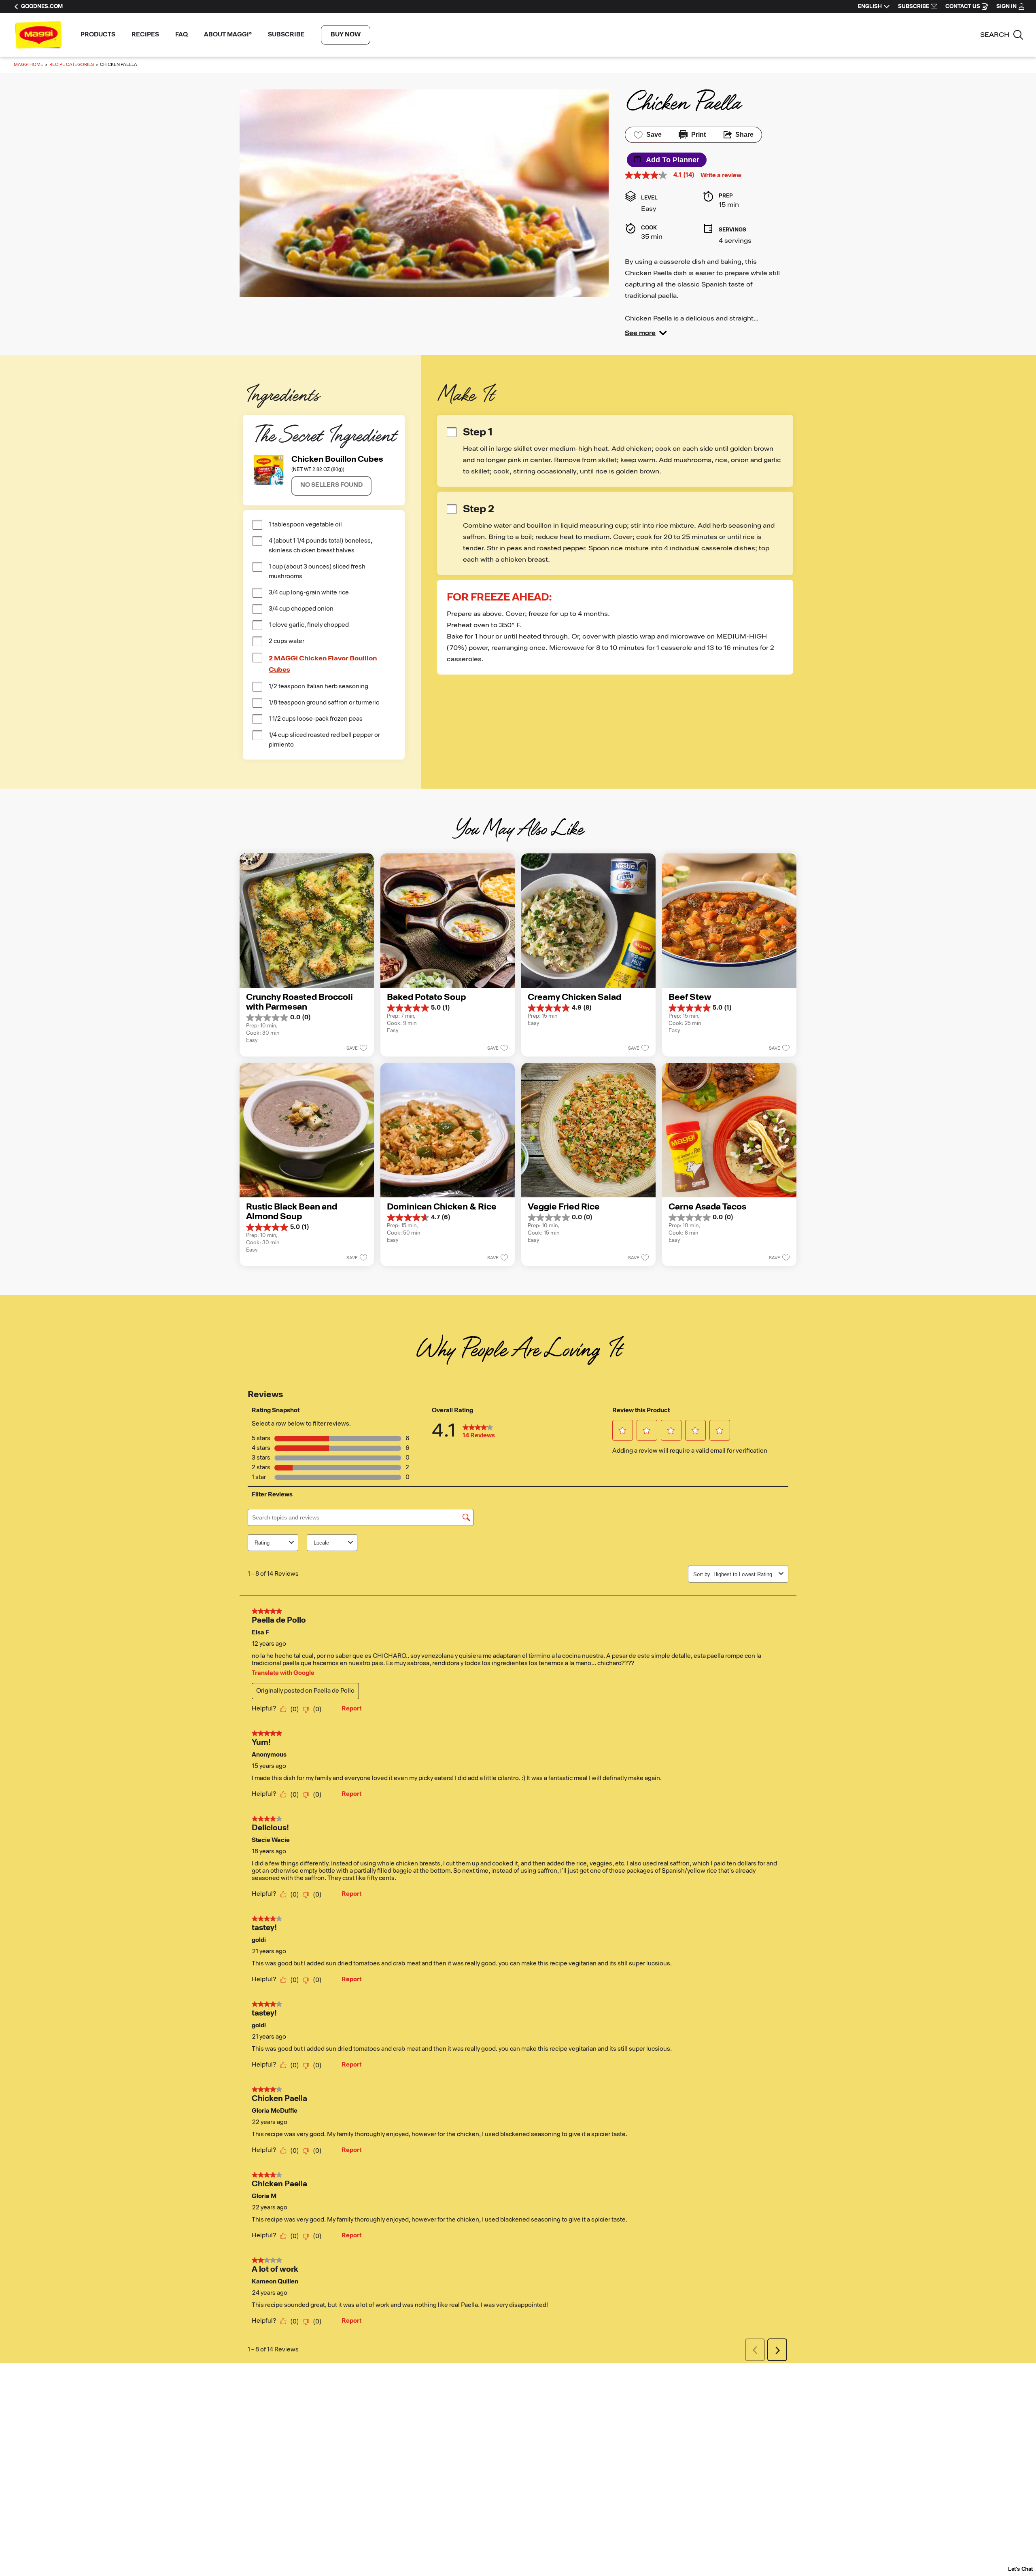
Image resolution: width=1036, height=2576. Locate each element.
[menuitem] (98, 35)
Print (698, 135)
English (870, 6)
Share (744, 135)
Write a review (721, 176)
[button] (646, 333)
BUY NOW (346, 35)
